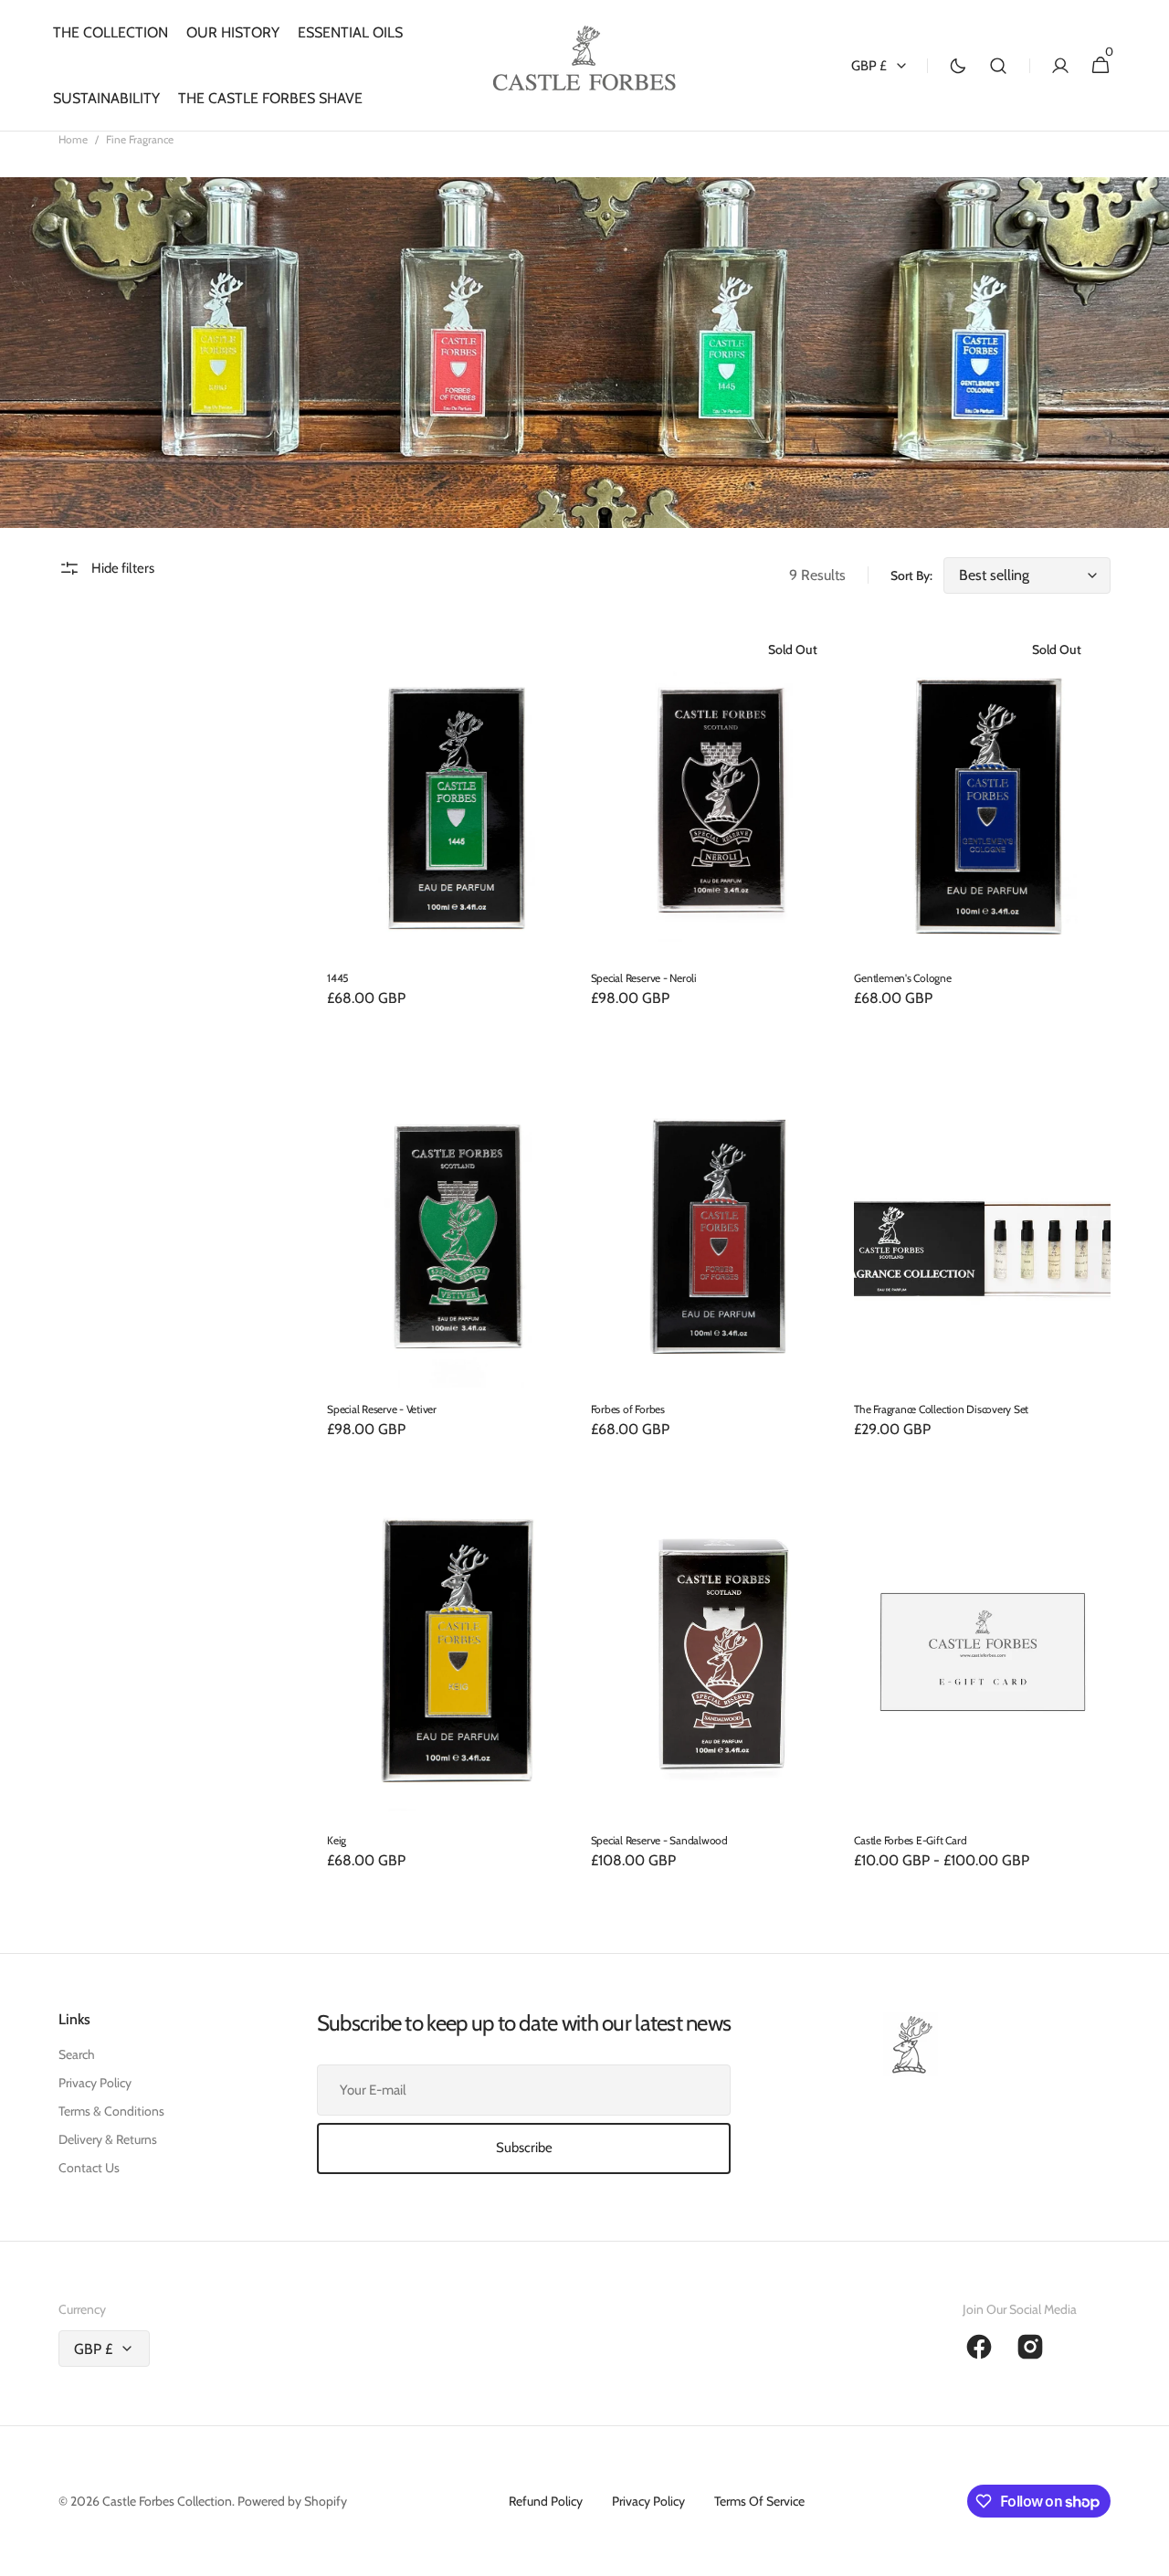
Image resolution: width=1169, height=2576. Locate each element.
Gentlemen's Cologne (902, 978)
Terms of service (759, 2501)
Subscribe (524, 2148)
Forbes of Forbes (628, 1409)
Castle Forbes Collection (167, 2501)
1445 (337, 978)
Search (77, 2054)
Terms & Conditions (111, 2111)
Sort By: (911, 575)
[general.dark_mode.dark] (958, 66)
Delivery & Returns (108, 2139)
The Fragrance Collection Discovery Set (941, 1409)
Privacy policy (648, 2501)
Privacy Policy (95, 2083)
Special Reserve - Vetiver (382, 1409)
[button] (998, 66)
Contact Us (89, 2168)
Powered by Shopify (292, 2501)
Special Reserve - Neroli (644, 978)
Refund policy (546, 2501)
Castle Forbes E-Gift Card (910, 1840)
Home (73, 139)
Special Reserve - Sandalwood (659, 1840)
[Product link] (455, 828)
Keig (337, 1840)
